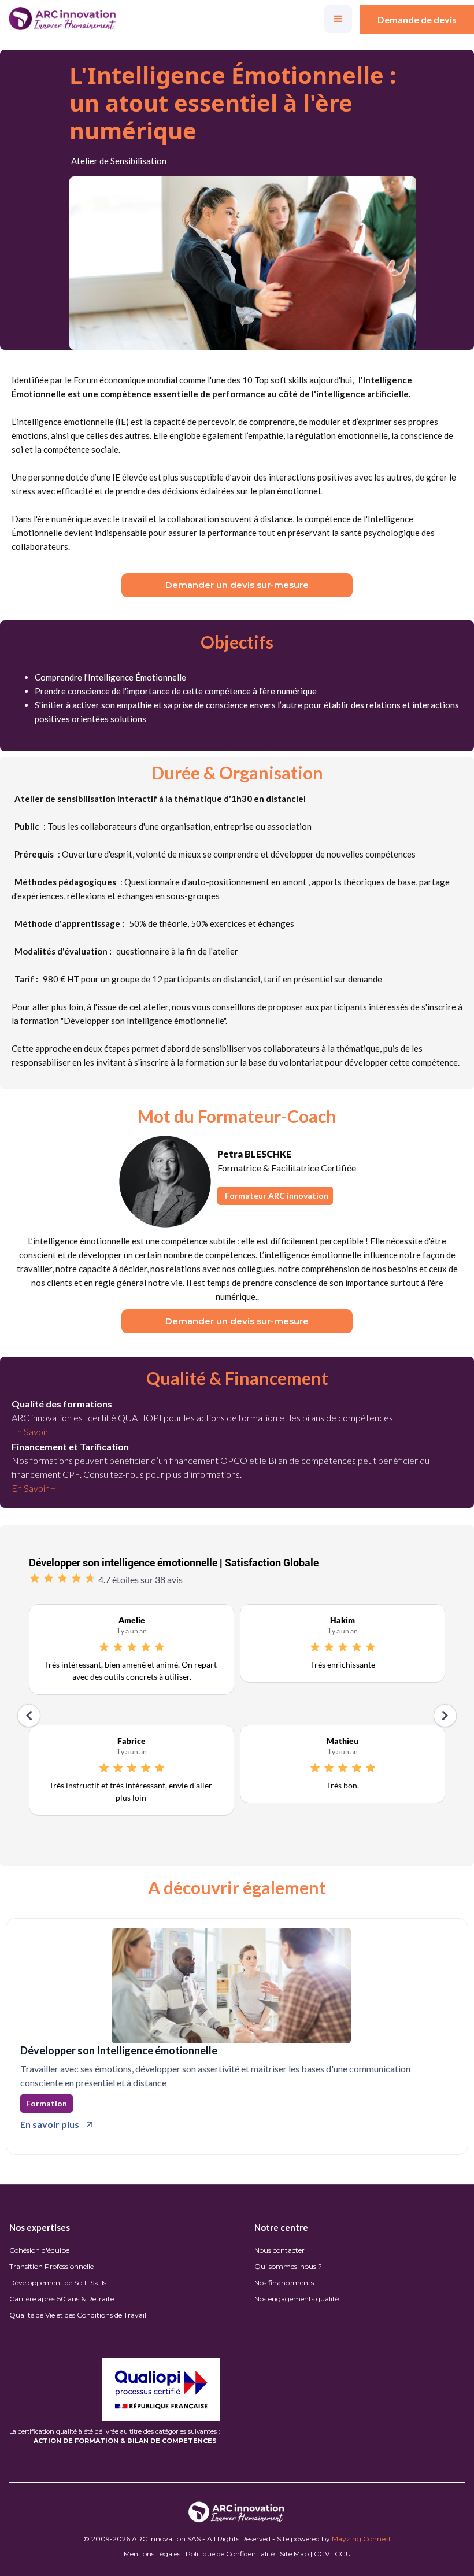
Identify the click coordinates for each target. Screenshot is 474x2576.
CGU (343, 2554)
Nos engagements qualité (297, 2299)
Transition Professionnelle (51, 2266)
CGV (322, 2554)
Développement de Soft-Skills (58, 2283)
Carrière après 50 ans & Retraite (62, 2299)
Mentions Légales (152, 2554)
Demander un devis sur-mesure (237, 585)
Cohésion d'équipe (39, 2250)
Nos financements (284, 2283)
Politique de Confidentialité (230, 2554)
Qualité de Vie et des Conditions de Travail (78, 2315)
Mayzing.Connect (362, 2539)
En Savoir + (34, 1431)
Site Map (294, 2554)
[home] (63, 19)
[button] (338, 19)
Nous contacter (279, 2250)
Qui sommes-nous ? (288, 2266)
